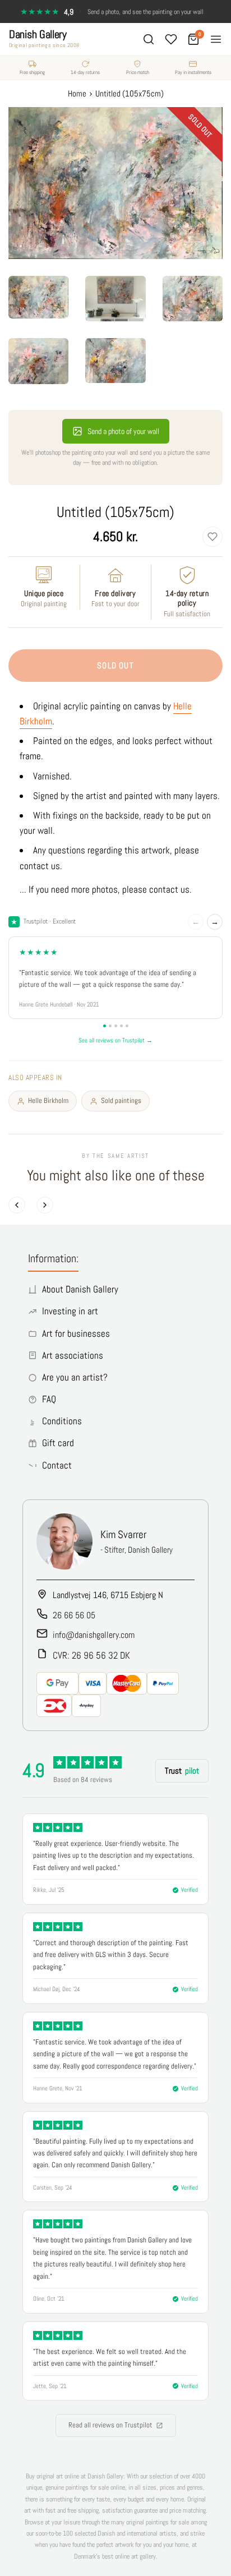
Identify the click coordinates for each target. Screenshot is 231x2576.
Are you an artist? (75, 1377)
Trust (182, 1771)
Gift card (58, 1443)
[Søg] (149, 39)
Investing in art (70, 1311)
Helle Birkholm (48, 1100)
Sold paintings (121, 1100)
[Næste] (45, 1205)
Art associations (73, 1355)
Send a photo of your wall (123, 431)
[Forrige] (17, 1205)
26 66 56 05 (74, 1615)
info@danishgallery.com (94, 1635)
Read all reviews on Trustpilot (110, 2425)
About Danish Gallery (80, 1289)
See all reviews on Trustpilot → (115, 1040)
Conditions (62, 1421)
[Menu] (216, 39)
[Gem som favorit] (212, 537)
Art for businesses (76, 1333)
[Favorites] (171, 39)
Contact (57, 1465)
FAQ (49, 1399)
